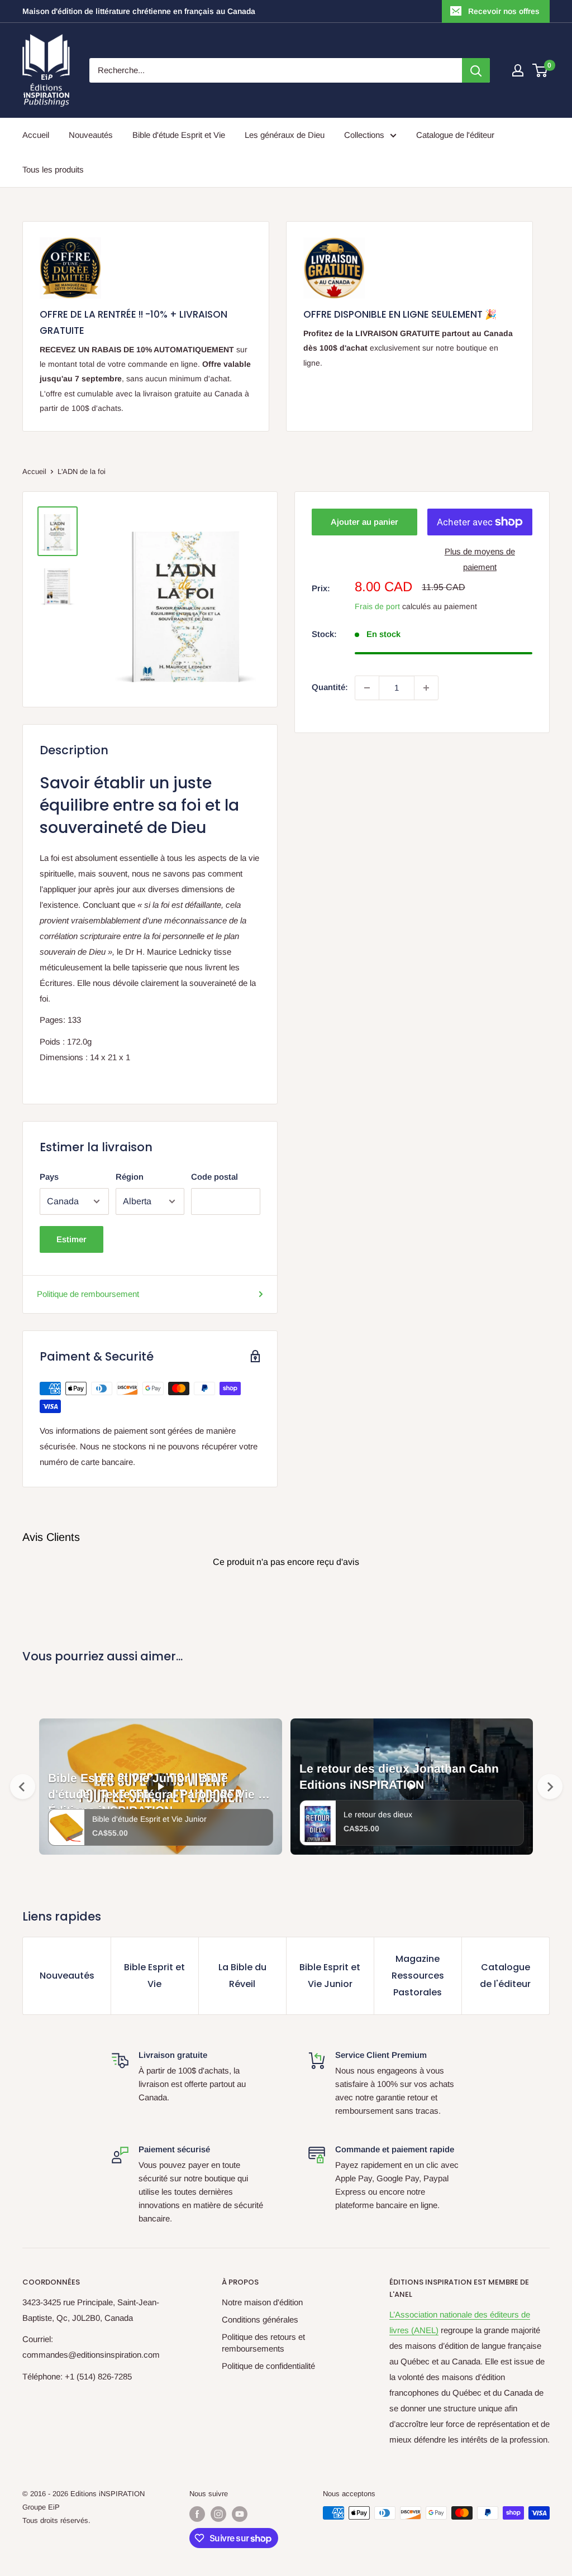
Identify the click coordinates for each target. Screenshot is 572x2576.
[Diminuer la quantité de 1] (367, 688)
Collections (364, 135)
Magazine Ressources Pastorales (418, 1976)
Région (130, 1177)
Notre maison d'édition (262, 2302)
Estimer (71, 1239)
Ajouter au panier (364, 522)
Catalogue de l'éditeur (455, 135)
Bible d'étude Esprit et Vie (179, 135)
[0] (540, 70)
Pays (49, 1177)
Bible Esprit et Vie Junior (330, 1976)
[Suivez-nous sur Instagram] (218, 2514)
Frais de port (377, 606)
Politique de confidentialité (268, 2366)
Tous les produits (53, 169)
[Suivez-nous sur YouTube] (240, 2514)
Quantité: (330, 687)
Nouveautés (91, 135)
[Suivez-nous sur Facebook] (197, 2514)
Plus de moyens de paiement (480, 559)
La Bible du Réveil (242, 1976)
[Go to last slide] (23, 1787)
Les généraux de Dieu (285, 135)
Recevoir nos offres (504, 11)
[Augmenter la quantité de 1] (426, 688)
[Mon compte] (518, 70)
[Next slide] (550, 1787)
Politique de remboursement (88, 1294)
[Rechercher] (476, 70)
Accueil (36, 135)
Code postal (214, 1177)
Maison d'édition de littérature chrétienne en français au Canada (139, 11)
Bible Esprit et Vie (154, 1976)
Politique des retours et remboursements (263, 2343)
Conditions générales (260, 2319)
